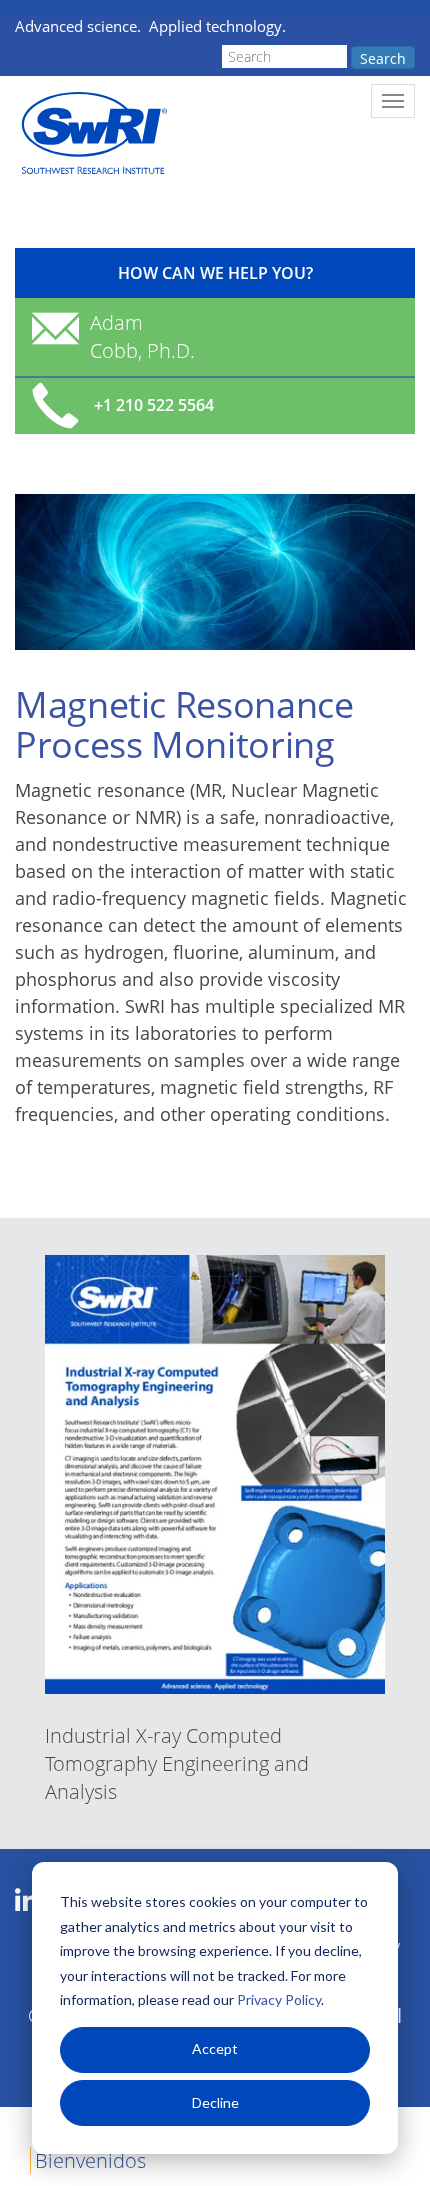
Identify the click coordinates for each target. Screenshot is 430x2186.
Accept (215, 2048)
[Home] (92, 133)
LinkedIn (26, 1901)
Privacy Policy (279, 1999)
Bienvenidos (90, 2160)
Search (383, 58)
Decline (215, 2102)
